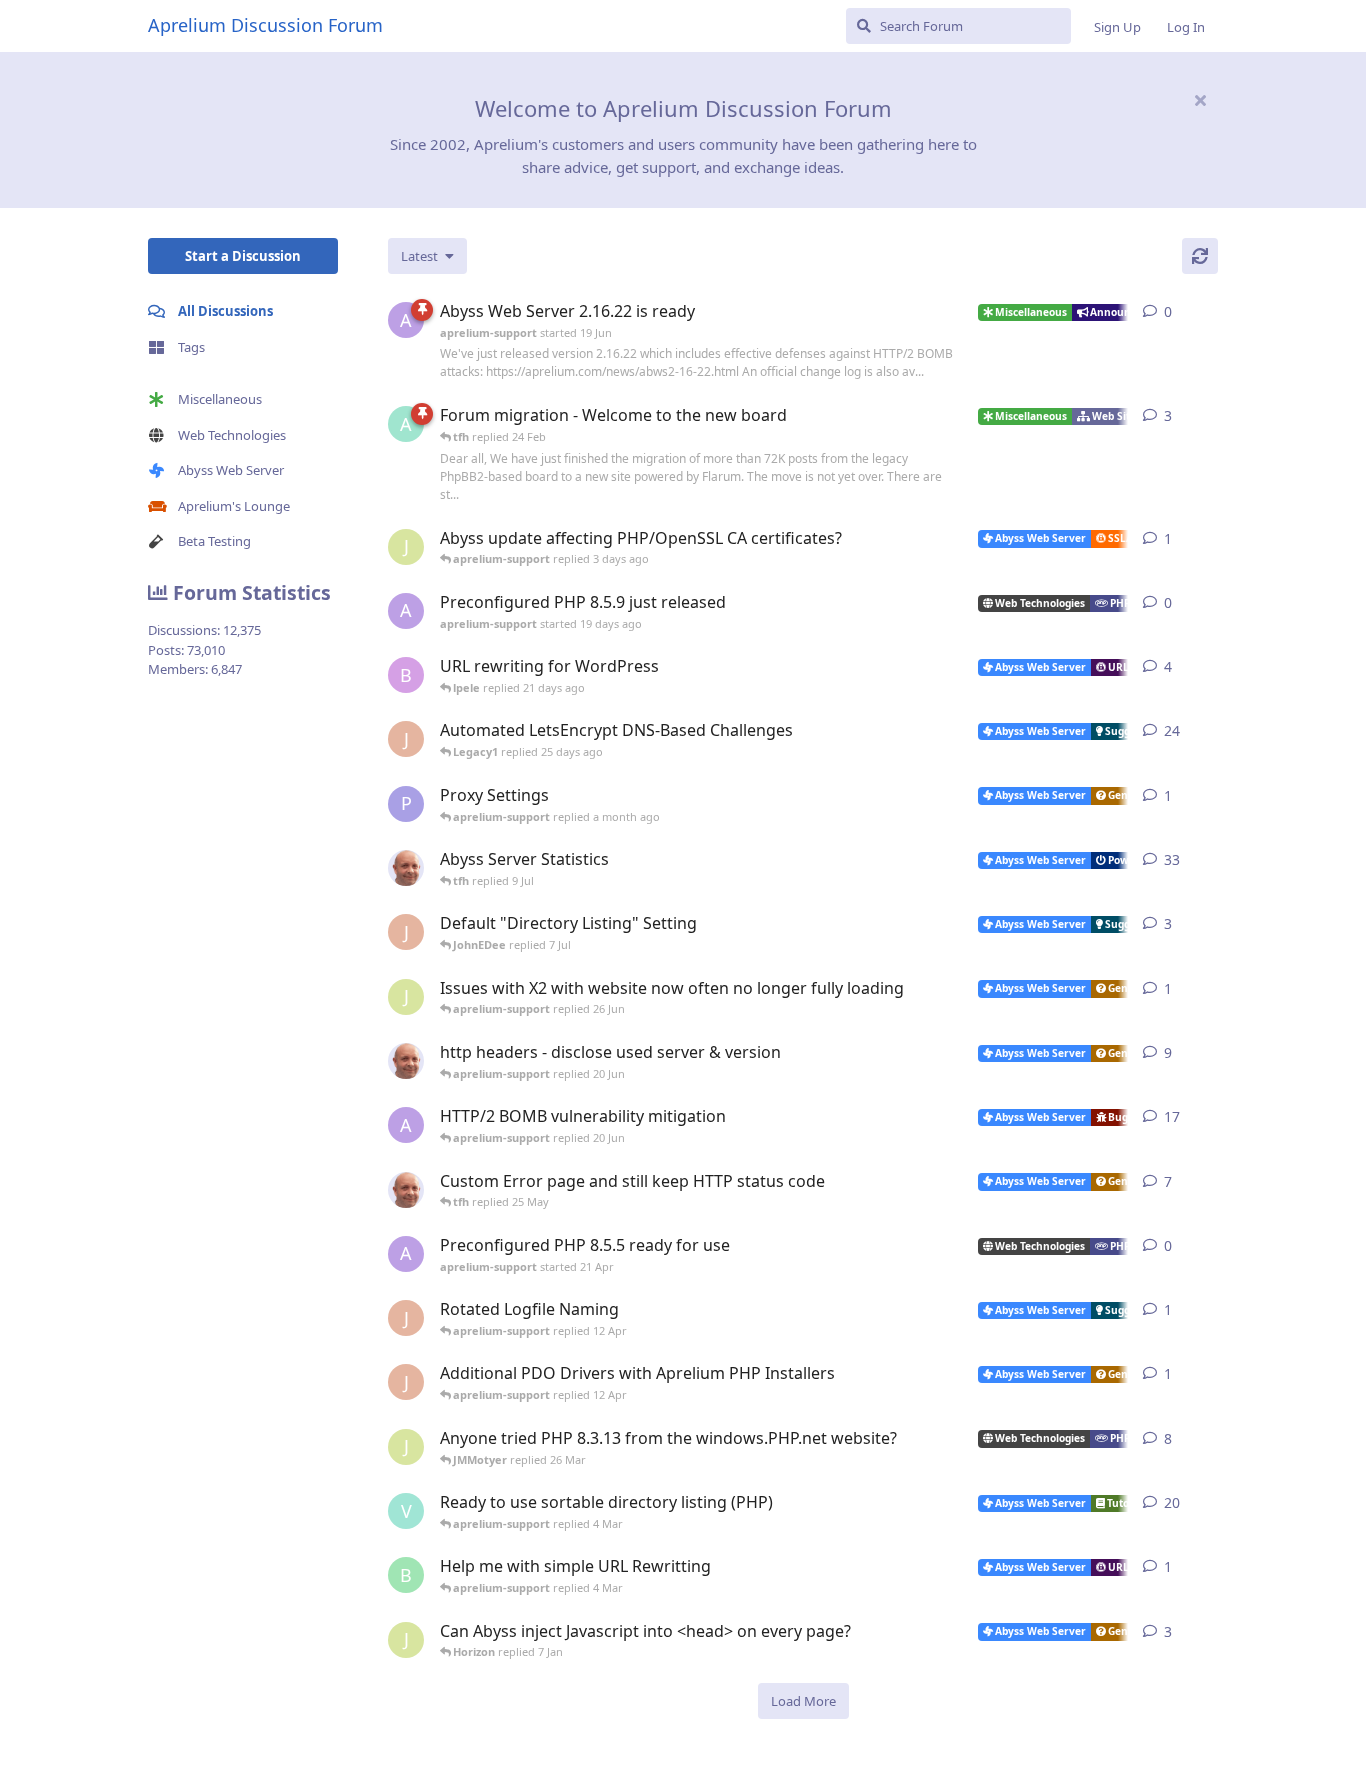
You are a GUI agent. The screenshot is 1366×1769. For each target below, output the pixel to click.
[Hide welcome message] (1200, 100)
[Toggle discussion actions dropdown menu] (1210, 312)
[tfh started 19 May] (406, 1190)
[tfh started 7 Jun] (406, 1061)
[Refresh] (1200, 256)
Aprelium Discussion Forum (265, 25)
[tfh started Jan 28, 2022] (406, 868)
